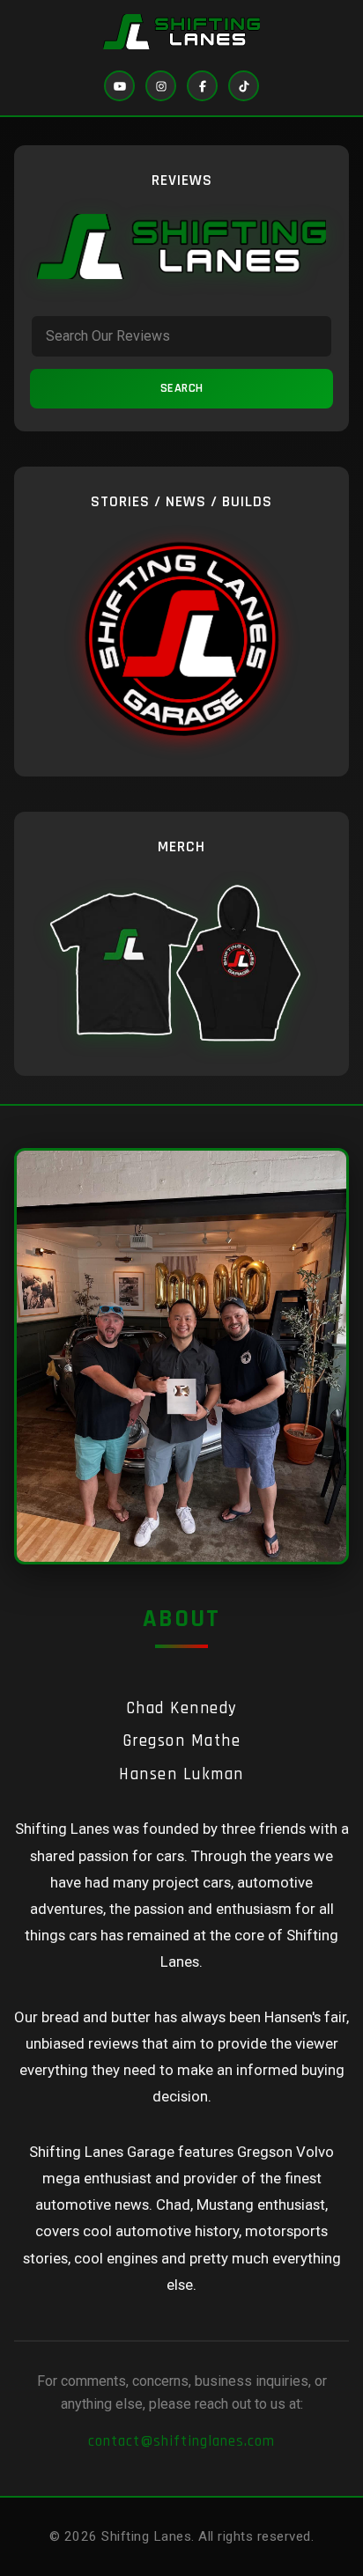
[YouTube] (119, 86)
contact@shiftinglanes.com (181, 2441)
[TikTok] (244, 86)
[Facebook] (202, 86)
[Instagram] (161, 86)
